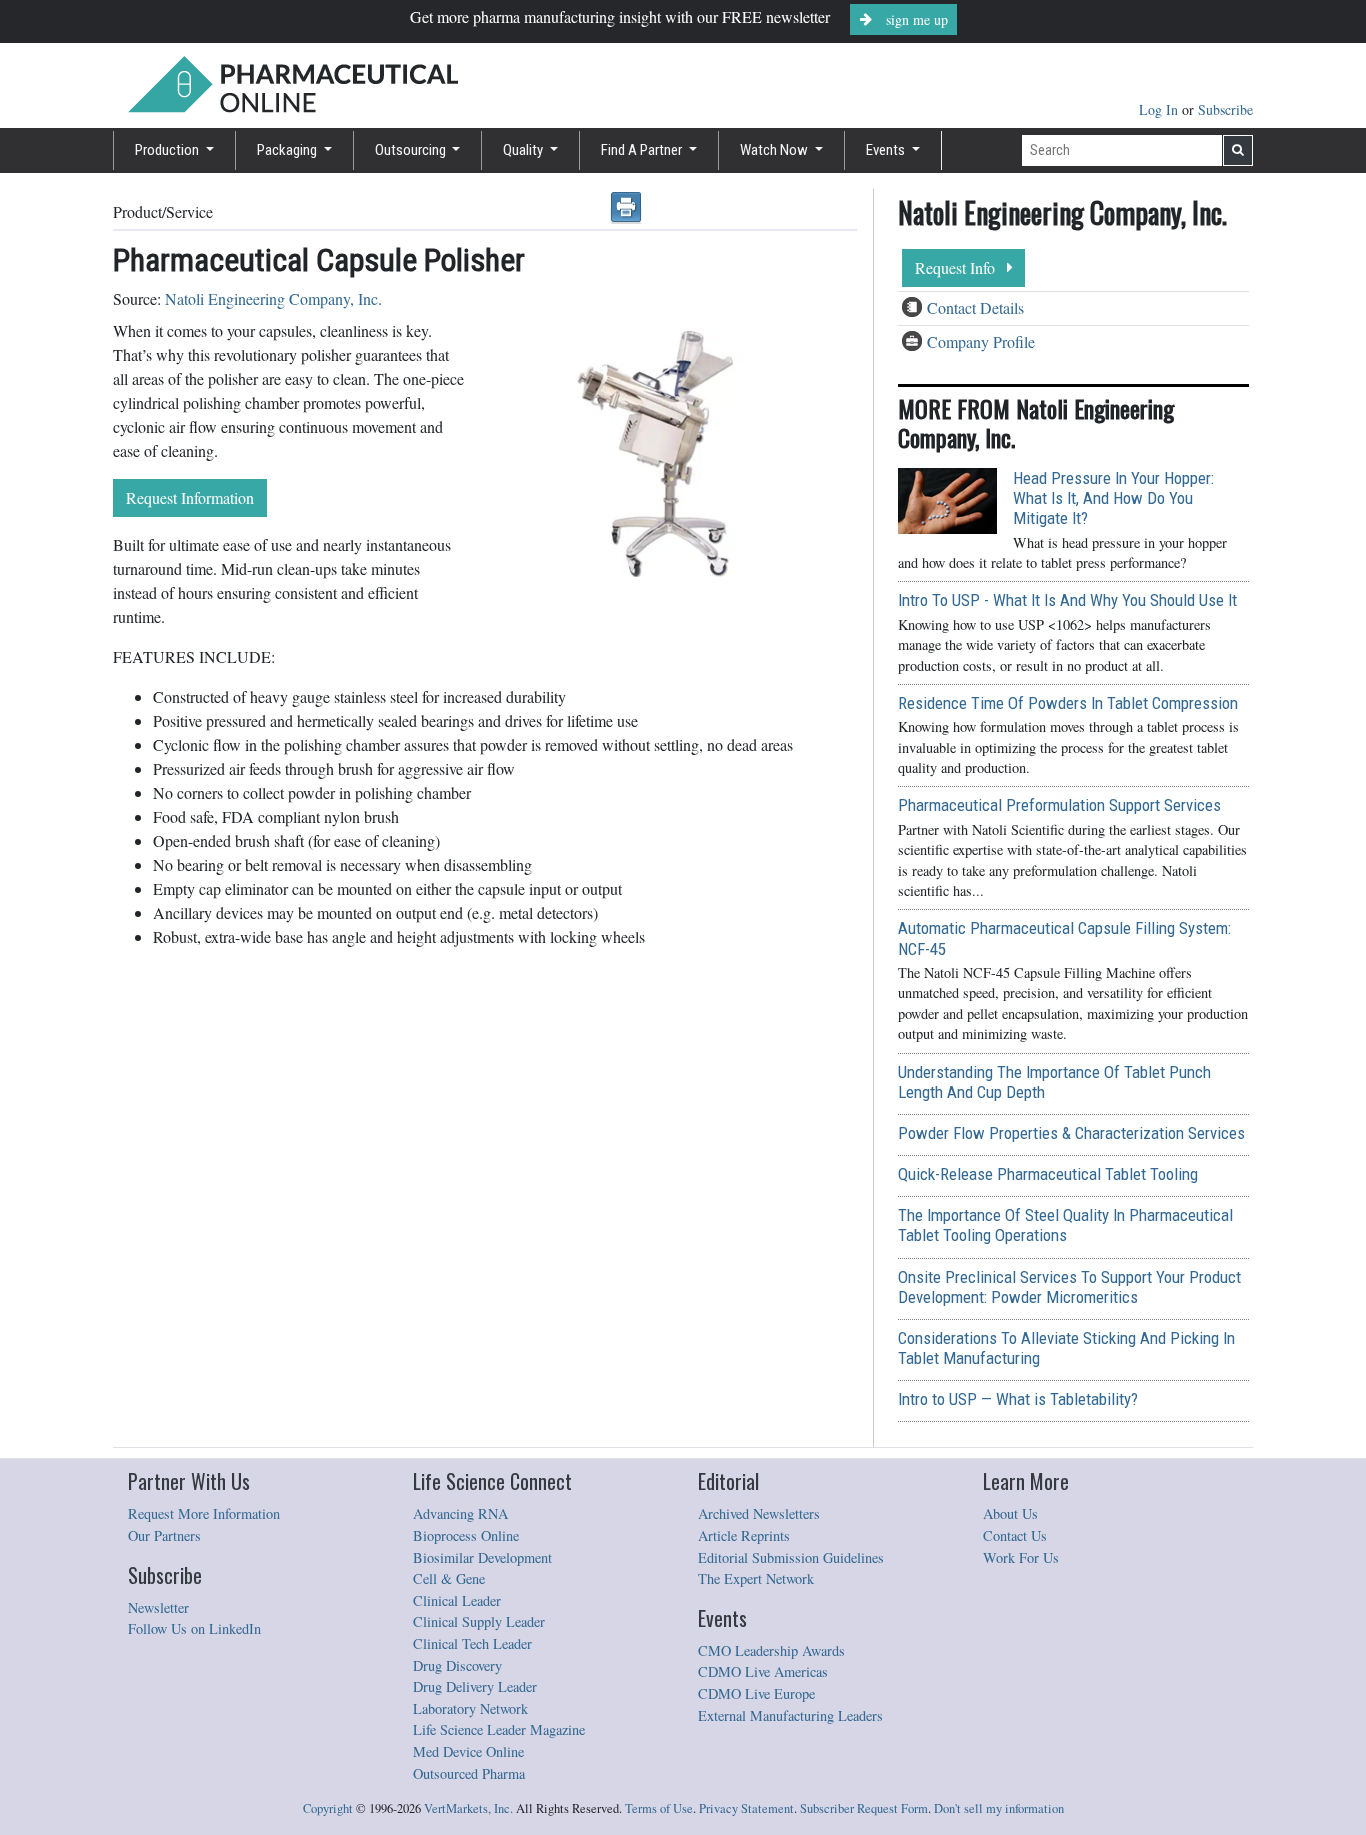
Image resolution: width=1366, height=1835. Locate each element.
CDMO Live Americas (763, 1671)
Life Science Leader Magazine (499, 1729)
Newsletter (158, 1607)
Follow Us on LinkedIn (194, 1628)
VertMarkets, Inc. (468, 1808)
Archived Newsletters (759, 1513)
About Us (1010, 1513)
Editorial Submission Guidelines (791, 1557)
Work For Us (1021, 1557)
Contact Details (975, 307)
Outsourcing (412, 150)
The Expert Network (756, 1578)
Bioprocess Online (466, 1535)
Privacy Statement (746, 1808)
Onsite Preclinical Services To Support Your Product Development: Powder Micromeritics (1069, 1287)
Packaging (288, 150)
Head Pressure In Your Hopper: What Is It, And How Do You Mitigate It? (1113, 498)
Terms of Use (659, 1808)
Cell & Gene (449, 1578)
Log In (1160, 109)
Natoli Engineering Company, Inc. (273, 298)
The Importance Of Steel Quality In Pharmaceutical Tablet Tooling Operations (1065, 1225)
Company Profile (981, 341)
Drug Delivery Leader (475, 1686)
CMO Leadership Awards (771, 1650)
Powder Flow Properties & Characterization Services (1071, 1133)
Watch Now (775, 150)
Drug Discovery (457, 1665)
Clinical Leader (457, 1600)
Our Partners (164, 1535)
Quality (524, 150)
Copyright (328, 1808)
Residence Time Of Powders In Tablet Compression (1068, 703)
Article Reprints (744, 1535)
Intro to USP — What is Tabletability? (1018, 1399)
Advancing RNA (460, 1513)
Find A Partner (643, 150)
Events (887, 150)
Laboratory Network (470, 1708)
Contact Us (1015, 1535)
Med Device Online (468, 1751)
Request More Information (204, 1513)
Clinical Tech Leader (472, 1643)
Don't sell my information (999, 1808)
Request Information (190, 497)
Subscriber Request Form (864, 1808)
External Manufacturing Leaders (790, 1715)
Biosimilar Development (482, 1557)
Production (168, 150)
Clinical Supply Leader (479, 1621)
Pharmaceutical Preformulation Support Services (1059, 805)
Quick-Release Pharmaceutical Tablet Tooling (1048, 1174)
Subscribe (1225, 109)
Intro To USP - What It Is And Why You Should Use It (1067, 600)
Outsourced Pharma (469, 1773)
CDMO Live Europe (756, 1693)
